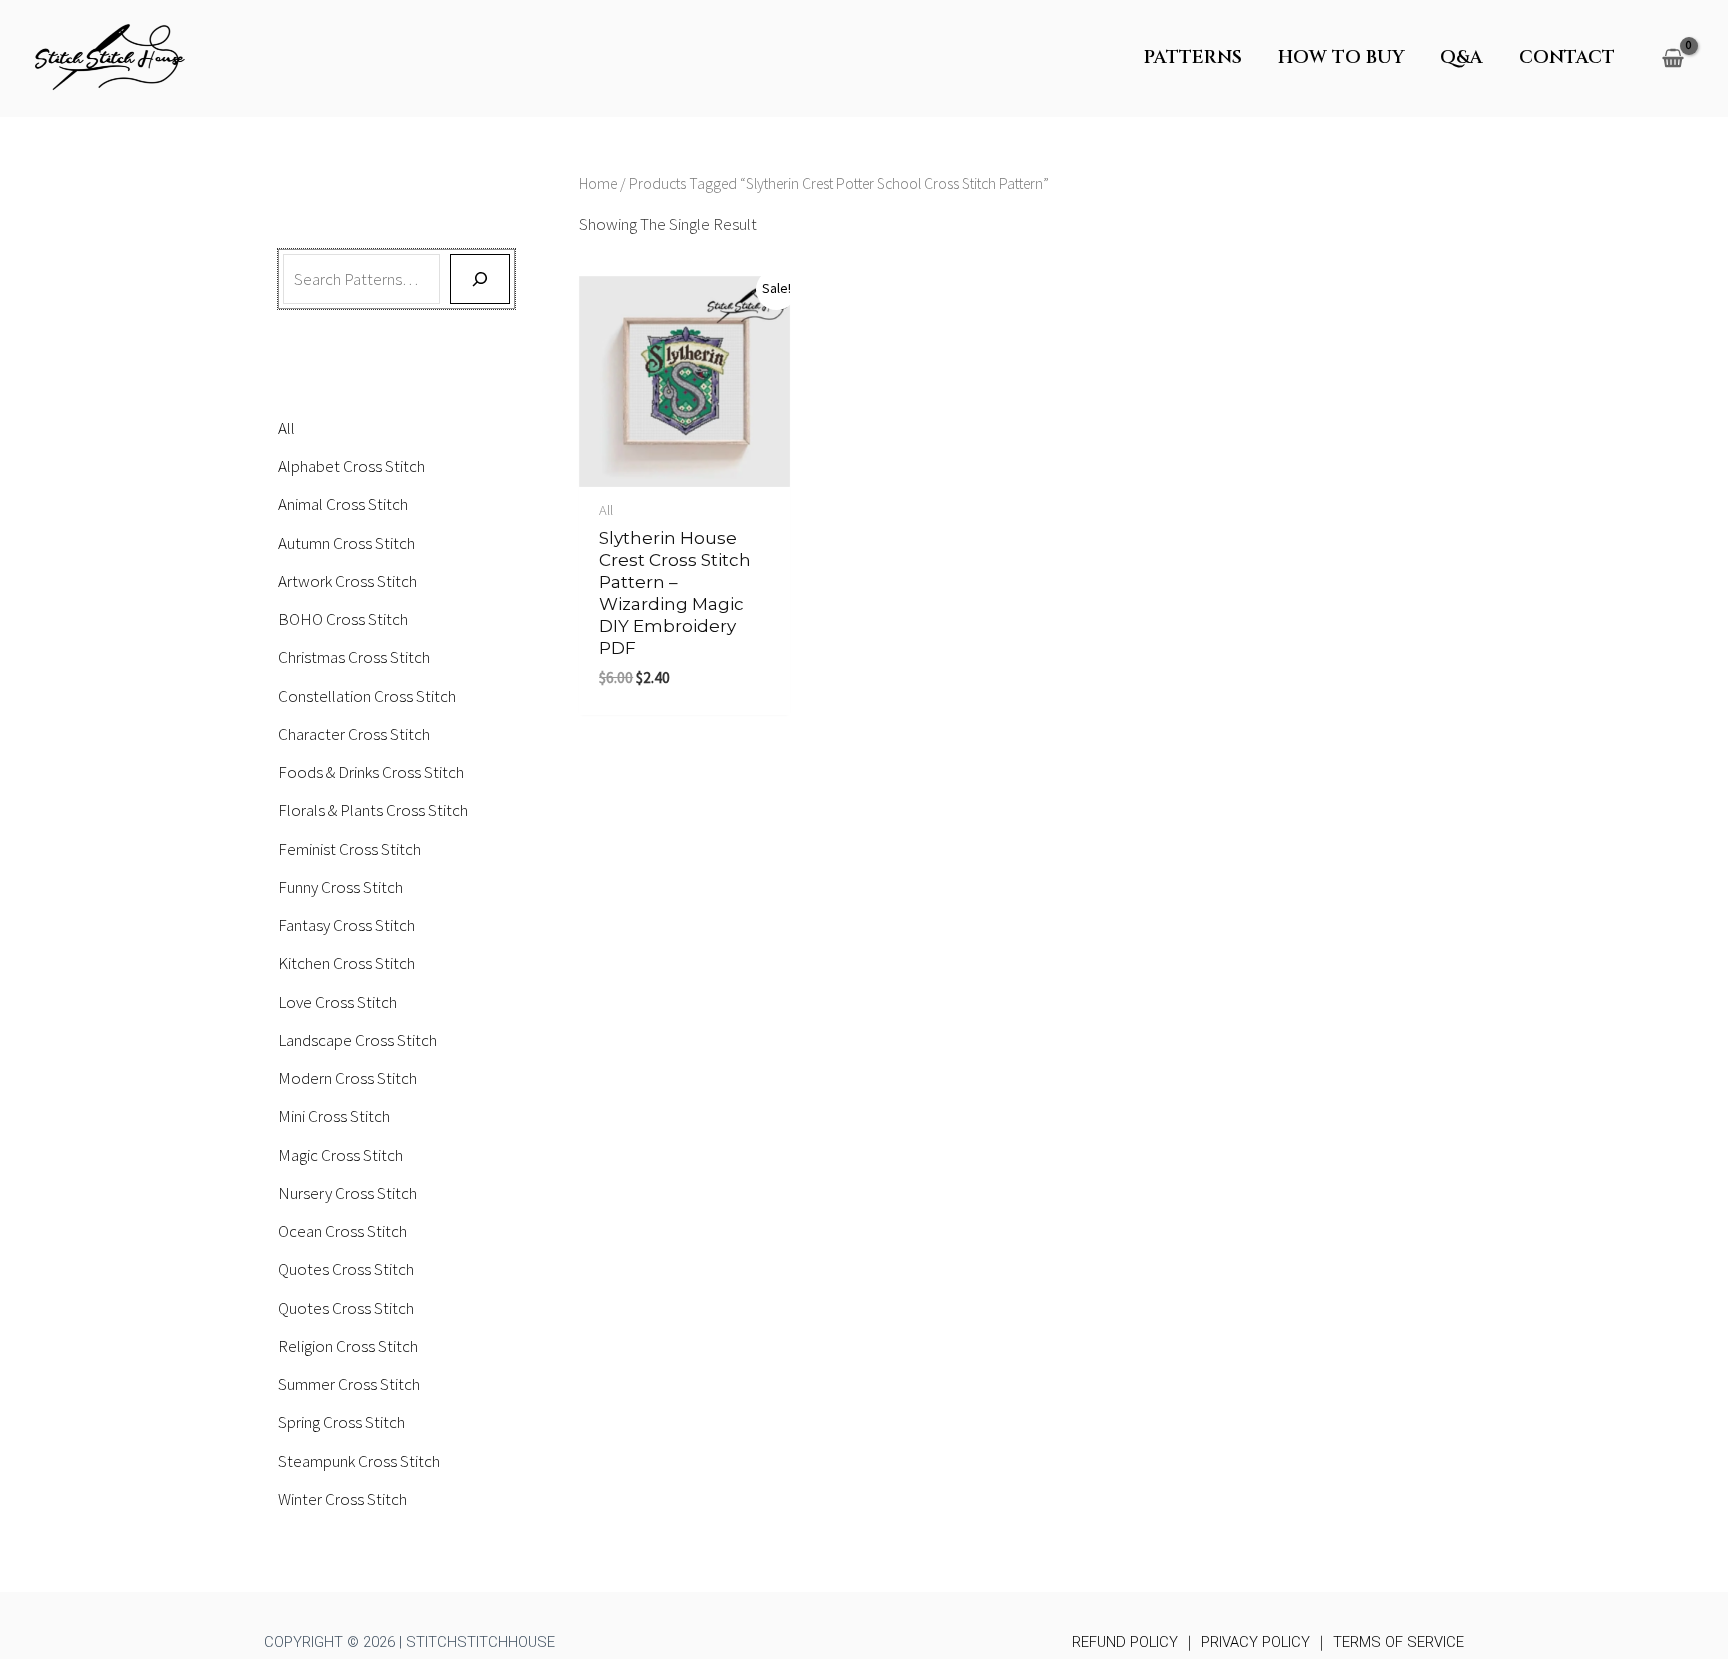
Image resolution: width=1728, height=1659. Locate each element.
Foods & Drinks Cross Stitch (371, 772)
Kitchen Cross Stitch (346, 963)
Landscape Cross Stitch (357, 1040)
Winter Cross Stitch (342, 1499)
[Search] (480, 279)
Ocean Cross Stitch (342, 1231)
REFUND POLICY (1125, 1642)
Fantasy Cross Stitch (346, 925)
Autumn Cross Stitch (346, 543)
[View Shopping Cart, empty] (1673, 58)
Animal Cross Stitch (343, 504)
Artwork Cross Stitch (347, 581)
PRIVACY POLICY (1255, 1642)
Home (598, 183)
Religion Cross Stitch (348, 1346)
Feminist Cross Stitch (349, 849)
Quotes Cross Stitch (346, 1269)
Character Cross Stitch (354, 734)
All (286, 428)
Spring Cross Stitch (341, 1422)
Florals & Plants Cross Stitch (373, 810)
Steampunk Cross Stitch (359, 1461)
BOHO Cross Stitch (343, 619)
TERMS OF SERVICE (1398, 1642)
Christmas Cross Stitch (354, 657)
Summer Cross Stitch (349, 1384)
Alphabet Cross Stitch (351, 466)
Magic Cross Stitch (340, 1155)
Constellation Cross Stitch (367, 696)
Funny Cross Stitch (340, 887)
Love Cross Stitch (337, 1002)
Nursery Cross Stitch (347, 1193)
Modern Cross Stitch (347, 1078)
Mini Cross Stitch (334, 1116)
